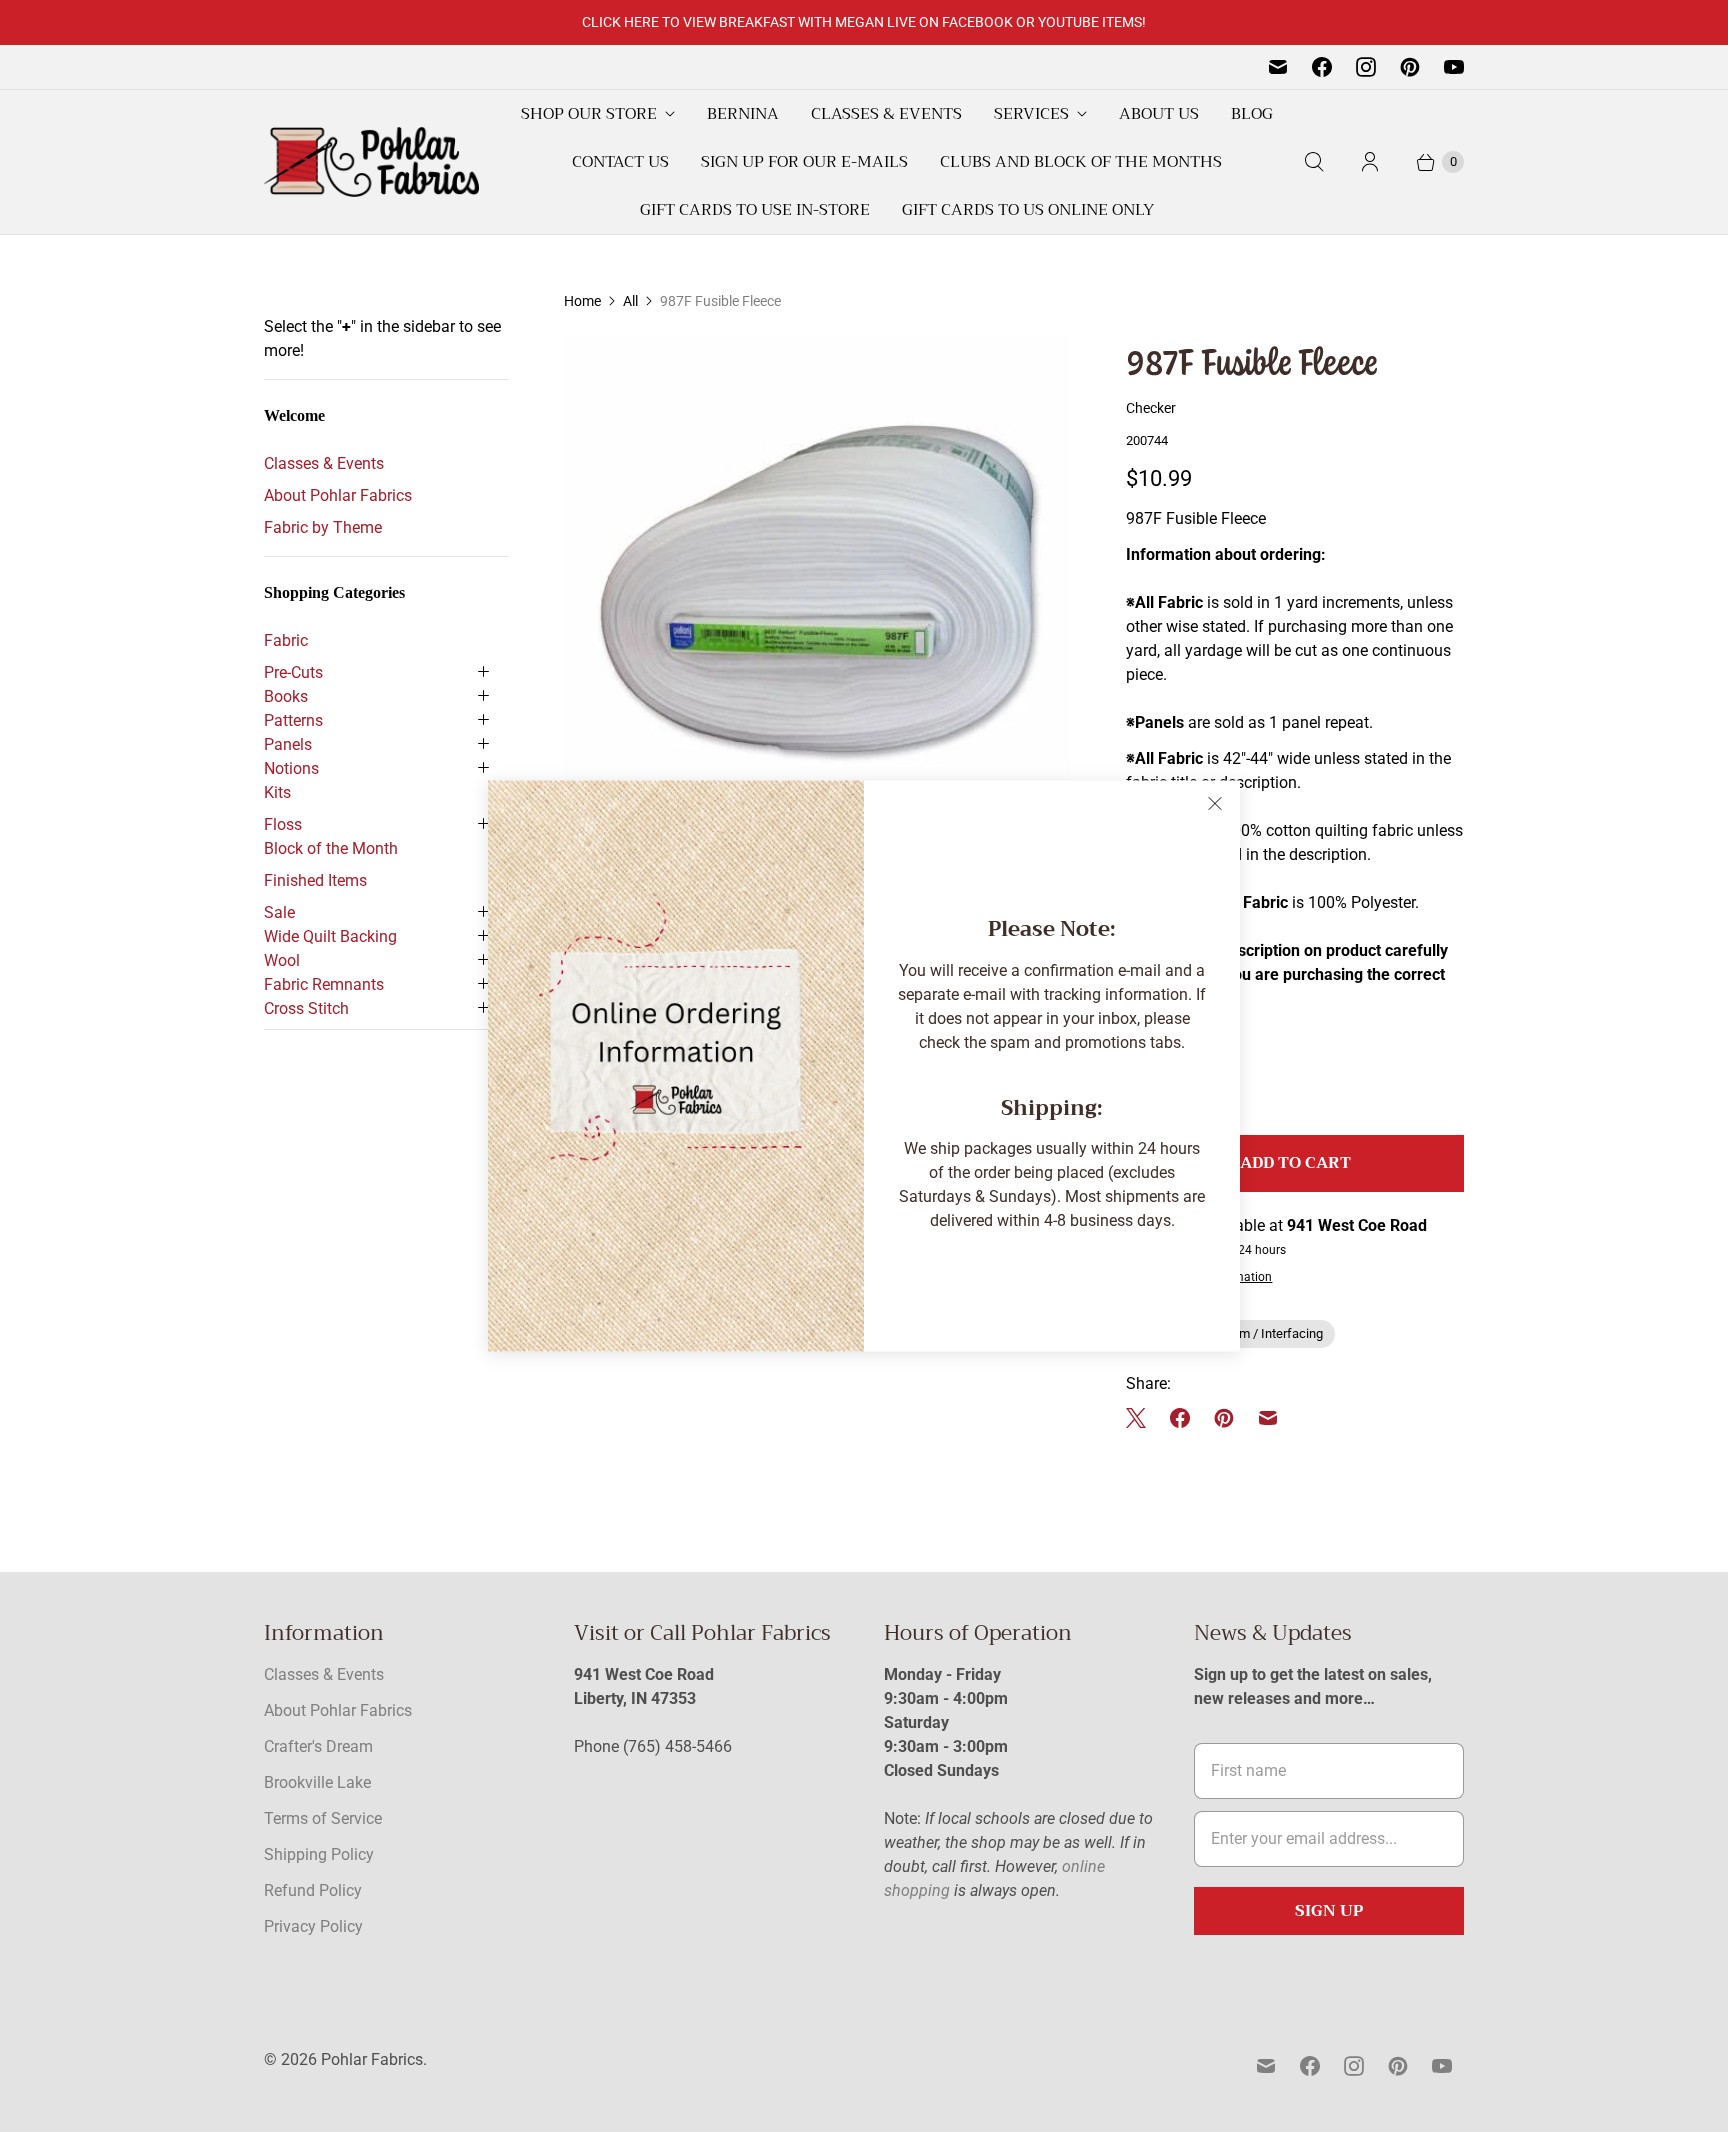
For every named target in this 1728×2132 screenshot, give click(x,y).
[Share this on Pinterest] (1224, 1418)
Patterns (293, 720)
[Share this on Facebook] (1180, 1418)
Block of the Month (331, 848)
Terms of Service (323, 1818)
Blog (1252, 114)
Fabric (286, 640)
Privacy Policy (313, 1926)
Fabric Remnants (324, 984)
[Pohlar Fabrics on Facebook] (1322, 67)
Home (582, 301)
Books (286, 696)
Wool (282, 960)
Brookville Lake (317, 1782)
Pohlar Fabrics (372, 2059)
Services (1031, 114)
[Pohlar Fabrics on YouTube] (1454, 67)
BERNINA (743, 114)
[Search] (1314, 162)
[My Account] (1370, 162)
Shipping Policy (319, 1854)
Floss (283, 824)
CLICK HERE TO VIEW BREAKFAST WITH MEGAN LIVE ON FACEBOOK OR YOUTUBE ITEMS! (864, 22)
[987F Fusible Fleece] (817, 589)
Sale (279, 912)
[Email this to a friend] (1268, 1418)
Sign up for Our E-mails (804, 162)
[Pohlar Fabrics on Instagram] (1366, 67)
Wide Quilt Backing (330, 936)
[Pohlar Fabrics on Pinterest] (1410, 67)
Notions (291, 768)
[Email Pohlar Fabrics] (1278, 67)
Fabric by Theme (323, 527)
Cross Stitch (306, 1008)
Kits (277, 792)
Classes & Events (886, 114)
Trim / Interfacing (1273, 1333)
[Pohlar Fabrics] (371, 162)
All (630, 301)
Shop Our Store (589, 114)
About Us (1159, 114)
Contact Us (620, 162)
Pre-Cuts (293, 672)
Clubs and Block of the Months (1081, 162)
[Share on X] (1142, 1418)
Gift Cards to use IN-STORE (755, 210)
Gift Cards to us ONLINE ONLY (1028, 210)
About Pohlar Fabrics (338, 495)
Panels (288, 744)
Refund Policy (313, 1890)
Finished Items (315, 880)
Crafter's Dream (318, 1746)
